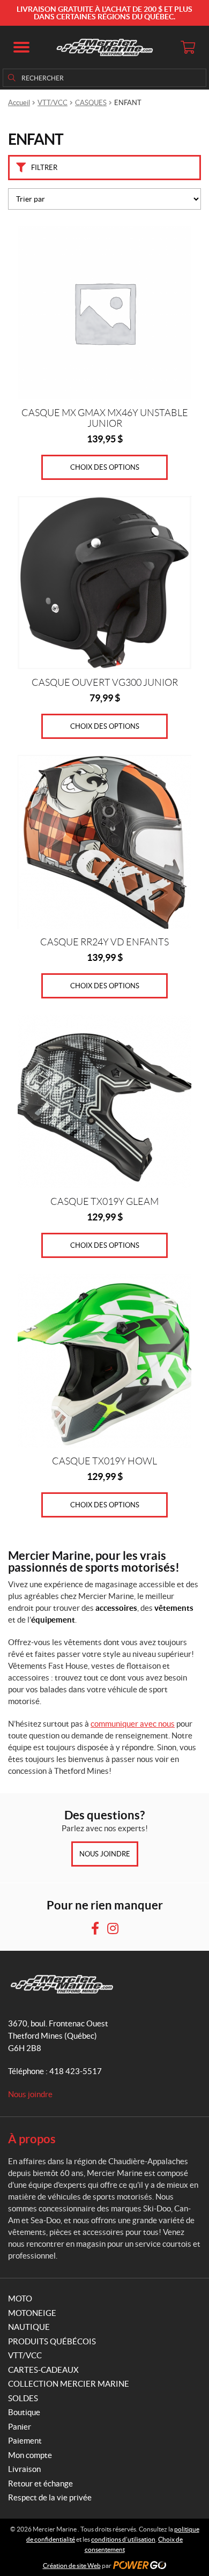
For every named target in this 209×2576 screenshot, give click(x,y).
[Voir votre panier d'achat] (188, 47)
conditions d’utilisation (123, 2539)
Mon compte (30, 2455)
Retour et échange (40, 2484)
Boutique (24, 2412)
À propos (32, 2139)
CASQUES (91, 103)
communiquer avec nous (133, 1724)
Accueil (19, 103)
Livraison (24, 2469)
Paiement (25, 2441)
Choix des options (105, 467)
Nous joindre (105, 1854)
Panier (20, 2427)
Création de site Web (72, 2566)
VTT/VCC (53, 103)
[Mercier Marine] (104, 47)
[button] (21, 47)
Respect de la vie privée (50, 2497)
